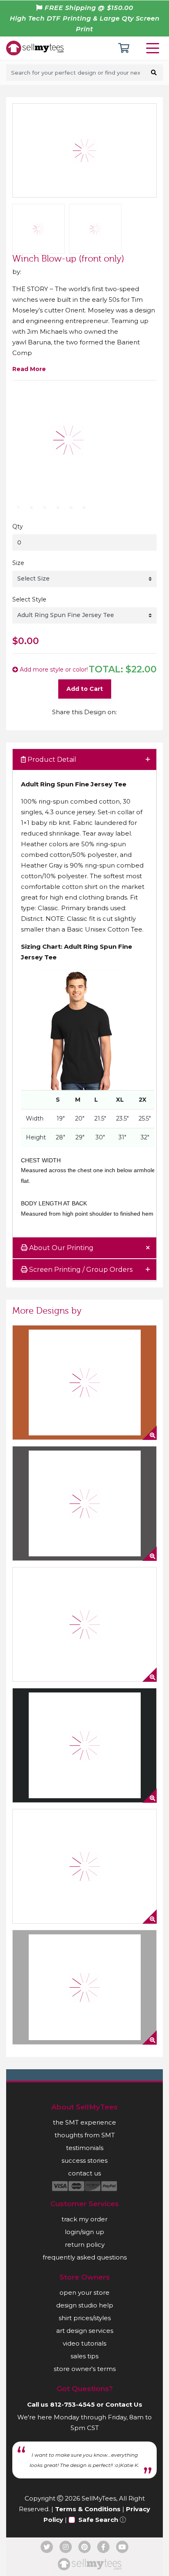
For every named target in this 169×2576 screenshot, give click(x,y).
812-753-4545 (72, 2404)
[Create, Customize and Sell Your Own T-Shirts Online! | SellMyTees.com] (35, 48)
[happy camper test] (84, 1383)
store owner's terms (85, 2369)
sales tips (84, 2356)
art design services (85, 2331)
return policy (85, 2245)
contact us (84, 2173)
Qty (18, 526)
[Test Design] (84, 1624)
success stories (84, 2160)
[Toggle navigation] (154, 48)
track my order (84, 2219)
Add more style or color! (53, 670)
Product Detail (51, 760)
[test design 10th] (84, 1987)
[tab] (84, 760)
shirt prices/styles (85, 2318)
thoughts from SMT (85, 2135)
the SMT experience (84, 2122)
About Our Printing (61, 1248)
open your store (84, 2292)
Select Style (29, 599)
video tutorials (84, 2343)
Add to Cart (85, 689)
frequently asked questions (85, 2257)
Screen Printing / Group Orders (80, 1270)
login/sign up (84, 2232)
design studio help (85, 2305)
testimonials (85, 2148)
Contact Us (124, 2404)
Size (18, 563)
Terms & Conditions (88, 2509)
